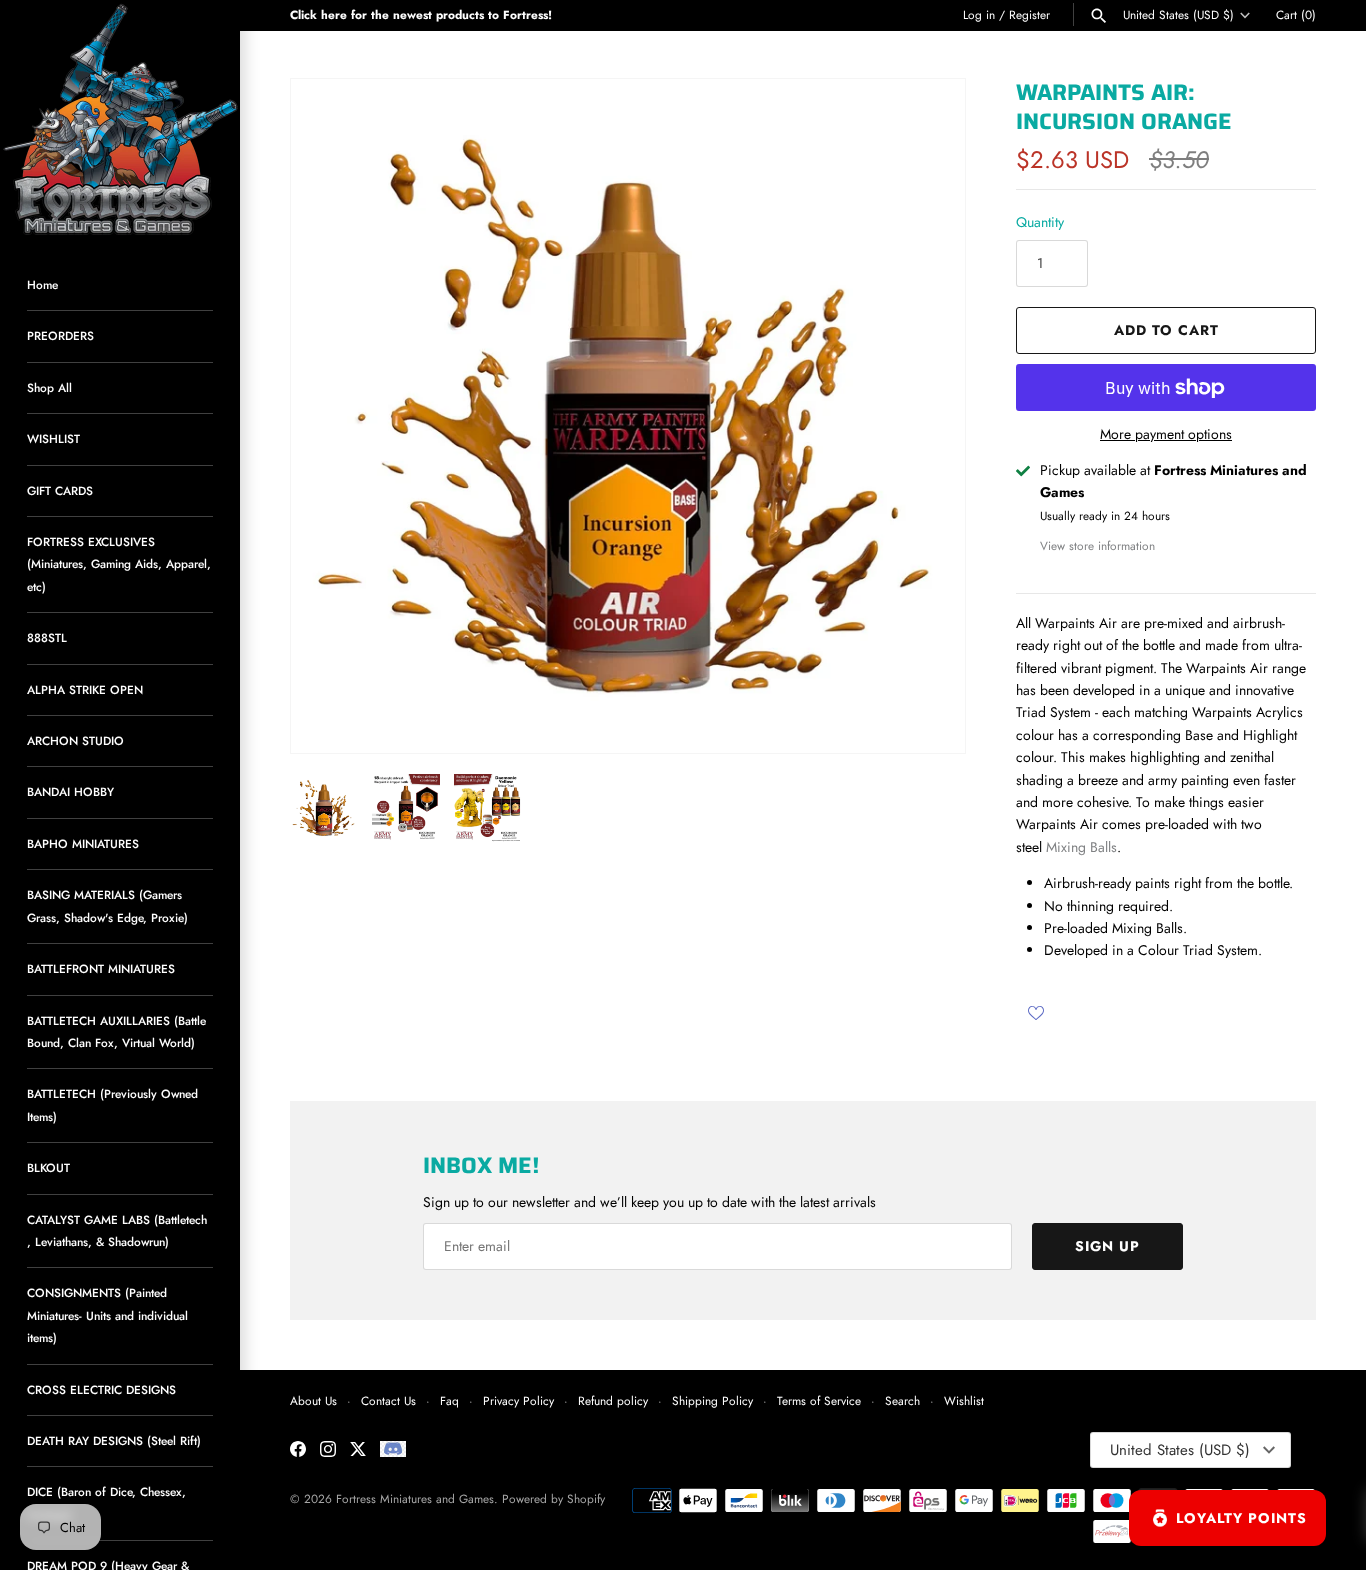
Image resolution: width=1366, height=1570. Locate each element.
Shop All (49, 387)
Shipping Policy (712, 1400)
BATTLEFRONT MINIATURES (101, 968)
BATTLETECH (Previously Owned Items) (112, 1104)
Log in (979, 14)
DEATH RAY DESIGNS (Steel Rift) (114, 1440)
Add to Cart (1166, 330)
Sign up (1107, 1246)
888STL (47, 637)
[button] (923, 416)
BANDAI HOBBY (70, 791)
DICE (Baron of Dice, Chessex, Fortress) (106, 1502)
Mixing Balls (1081, 847)
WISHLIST (53, 438)
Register (1029, 14)
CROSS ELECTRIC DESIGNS (101, 1389)
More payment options (1166, 434)
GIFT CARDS (60, 490)
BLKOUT (48, 1167)
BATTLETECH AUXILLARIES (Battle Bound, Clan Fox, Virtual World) (116, 1031)
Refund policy (613, 1400)
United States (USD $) (1178, 15)
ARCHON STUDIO (75, 740)
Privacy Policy (518, 1400)
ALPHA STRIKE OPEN (85, 689)
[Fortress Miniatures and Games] (120, 120)
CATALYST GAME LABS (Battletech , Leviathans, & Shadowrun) (117, 1230)
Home (42, 284)
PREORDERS (60, 335)
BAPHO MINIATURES (83, 843)
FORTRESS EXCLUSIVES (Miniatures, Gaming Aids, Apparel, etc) (119, 564)
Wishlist (964, 1400)
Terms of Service (819, 1400)
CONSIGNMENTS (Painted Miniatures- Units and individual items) (107, 1315)
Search (902, 1400)
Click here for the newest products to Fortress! (421, 14)
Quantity (1040, 222)
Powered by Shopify (553, 1498)
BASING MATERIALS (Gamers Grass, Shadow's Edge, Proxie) (107, 905)
